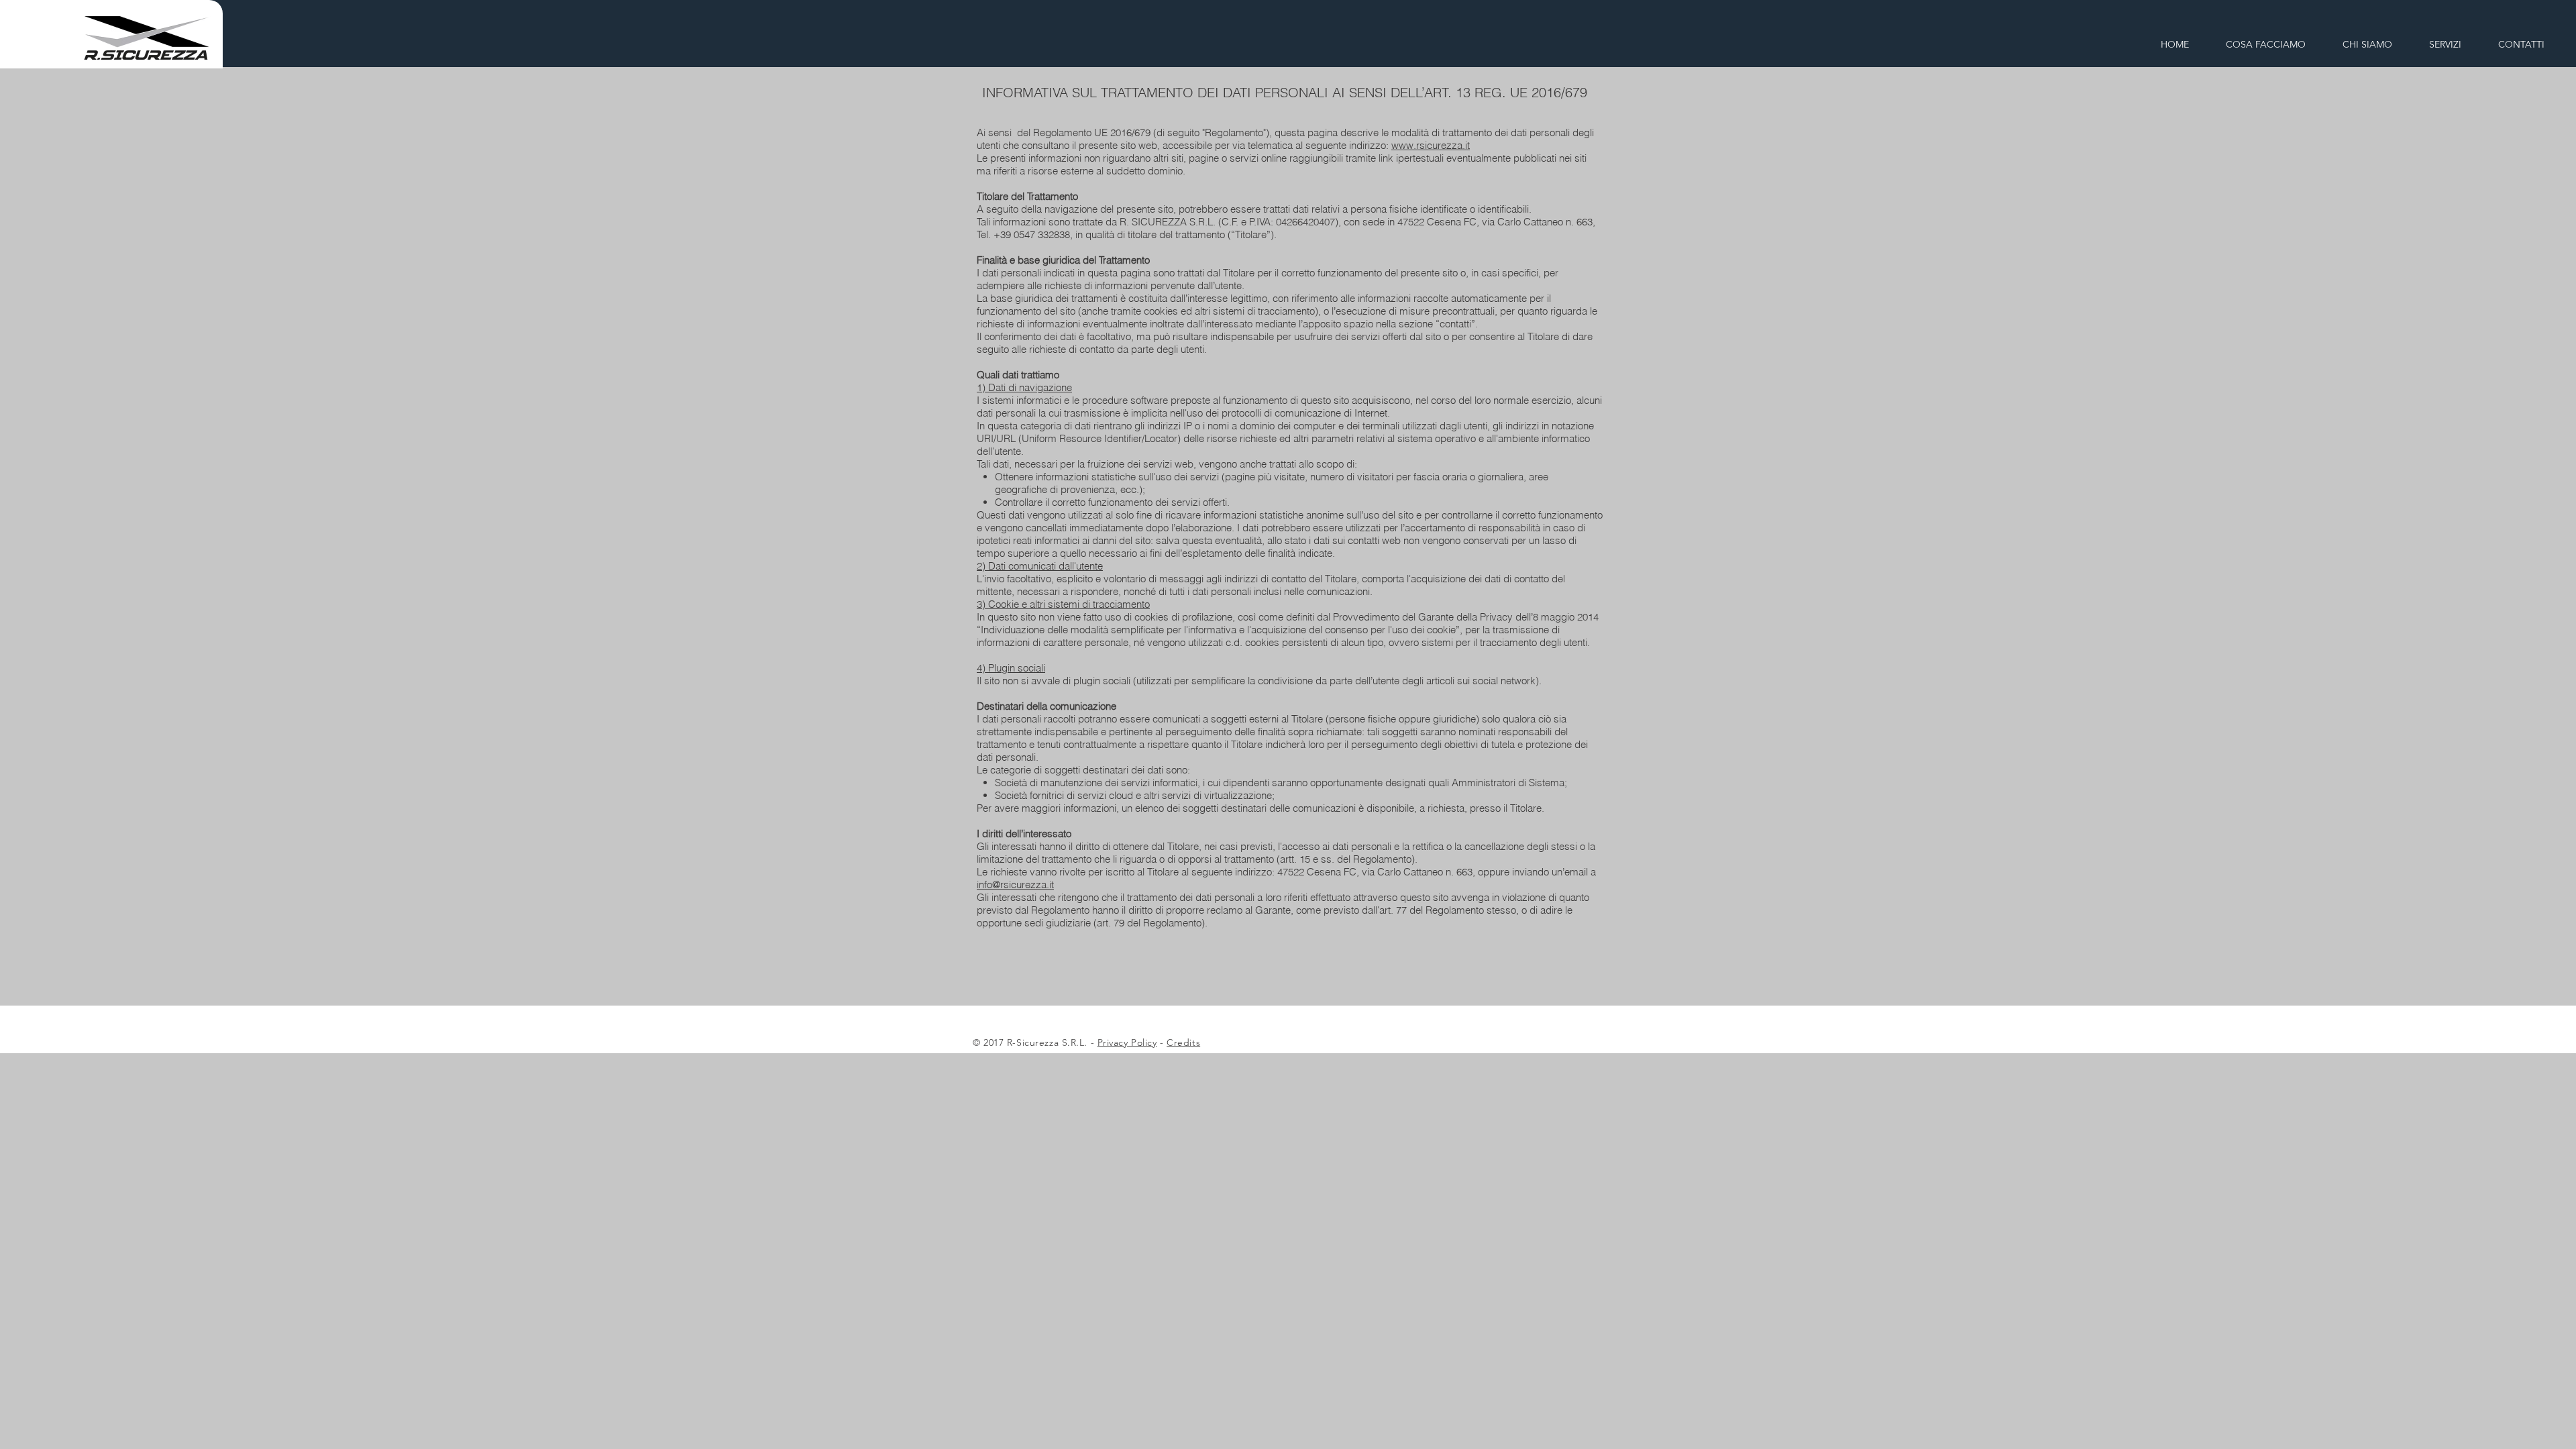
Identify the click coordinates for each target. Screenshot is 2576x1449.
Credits (1183, 1042)
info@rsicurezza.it (1015, 884)
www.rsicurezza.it (1431, 145)
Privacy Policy (1127, 1042)
